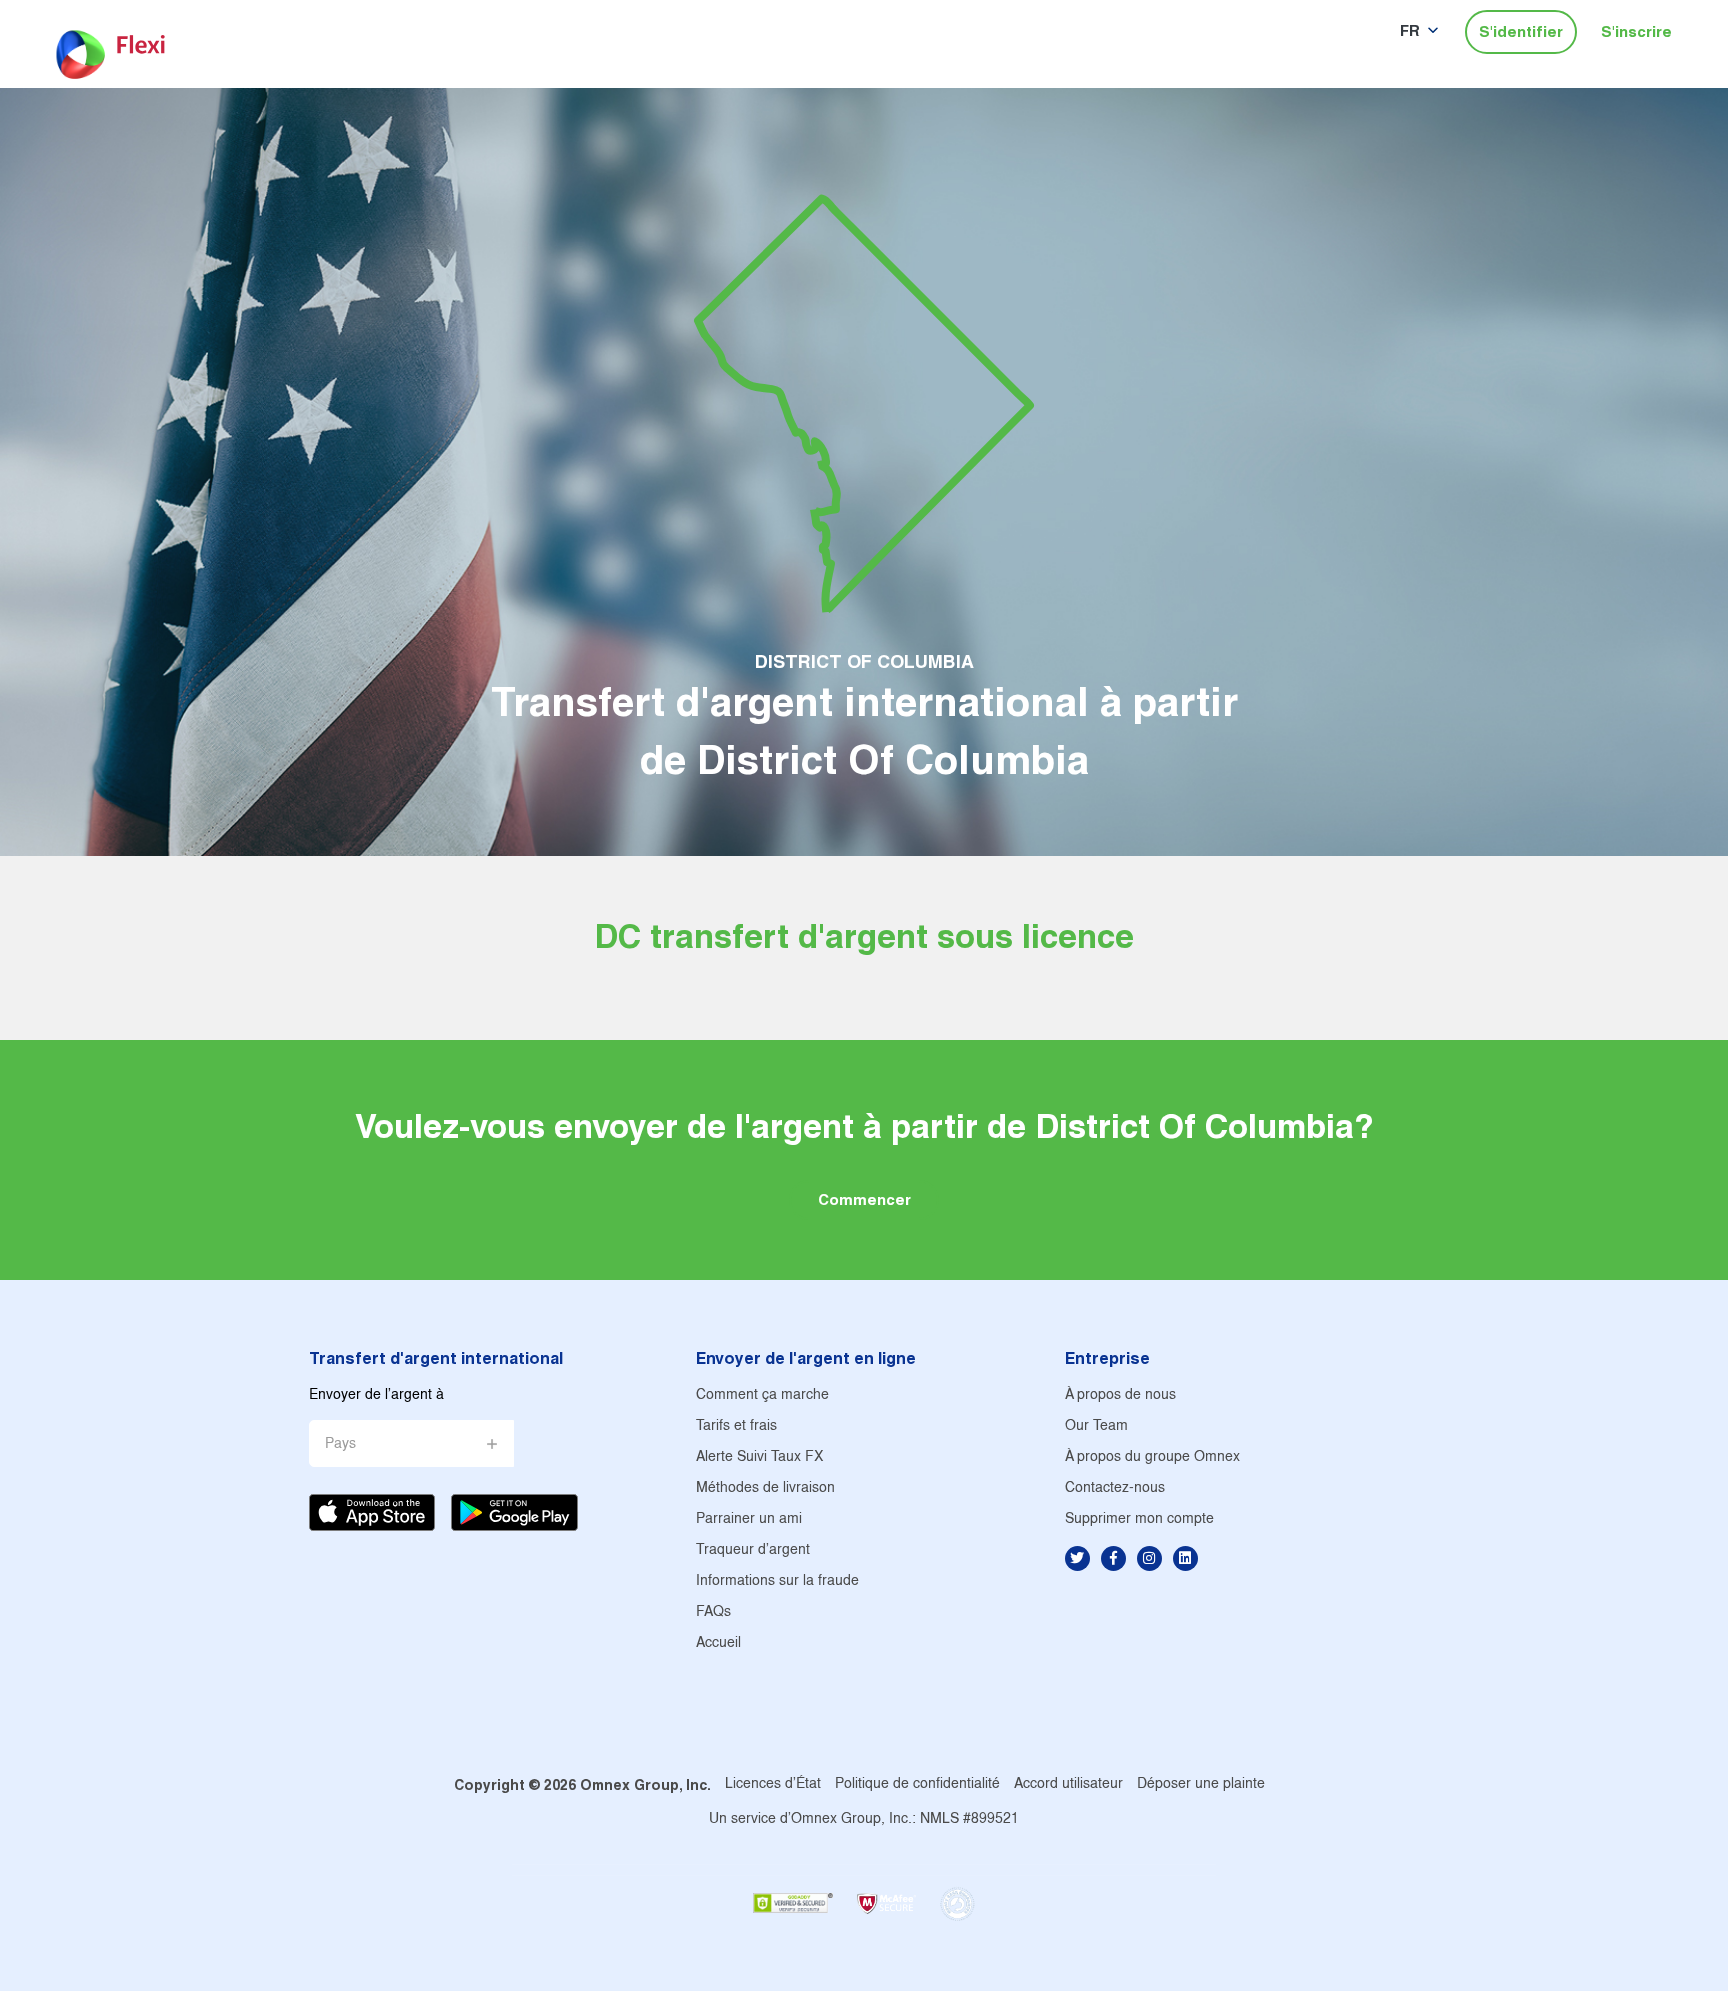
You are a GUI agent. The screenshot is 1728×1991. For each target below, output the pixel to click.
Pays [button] (340, 1444)
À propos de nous (1120, 1395)
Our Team (1096, 1426)
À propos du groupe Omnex (1152, 1457)
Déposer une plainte (1201, 1784)
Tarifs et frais (736, 1426)
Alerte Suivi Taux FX (759, 1457)
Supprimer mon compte (1139, 1519)
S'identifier (1521, 31)
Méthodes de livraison (765, 1488)
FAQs (713, 1612)
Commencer (864, 1199)
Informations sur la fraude (777, 1581)
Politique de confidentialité (917, 1784)
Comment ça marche (762, 1395)
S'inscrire (1636, 31)
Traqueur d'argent (753, 1550)
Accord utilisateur (1068, 1784)
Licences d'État (773, 1784)
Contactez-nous (1115, 1488)
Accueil (718, 1643)
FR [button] (1410, 30)
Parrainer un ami (749, 1519)
